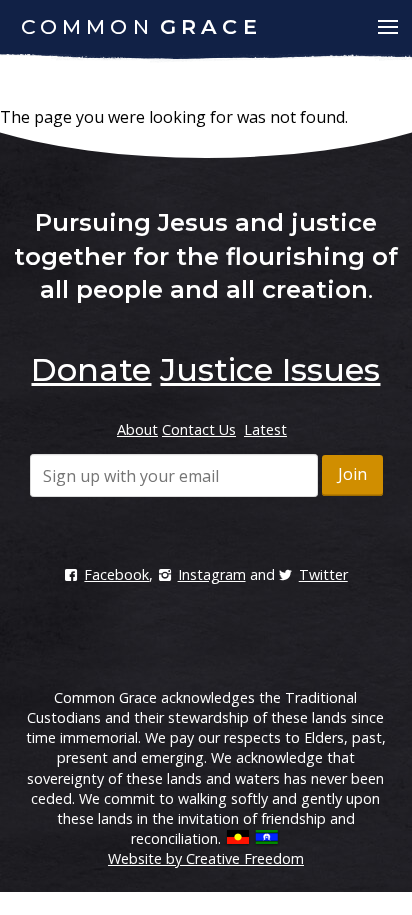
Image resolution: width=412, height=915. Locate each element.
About (137, 429)
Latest (265, 429)
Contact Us (199, 429)
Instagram (211, 574)
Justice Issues (270, 369)
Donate (91, 369)
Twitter (323, 574)
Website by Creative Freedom (206, 858)
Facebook (116, 574)
